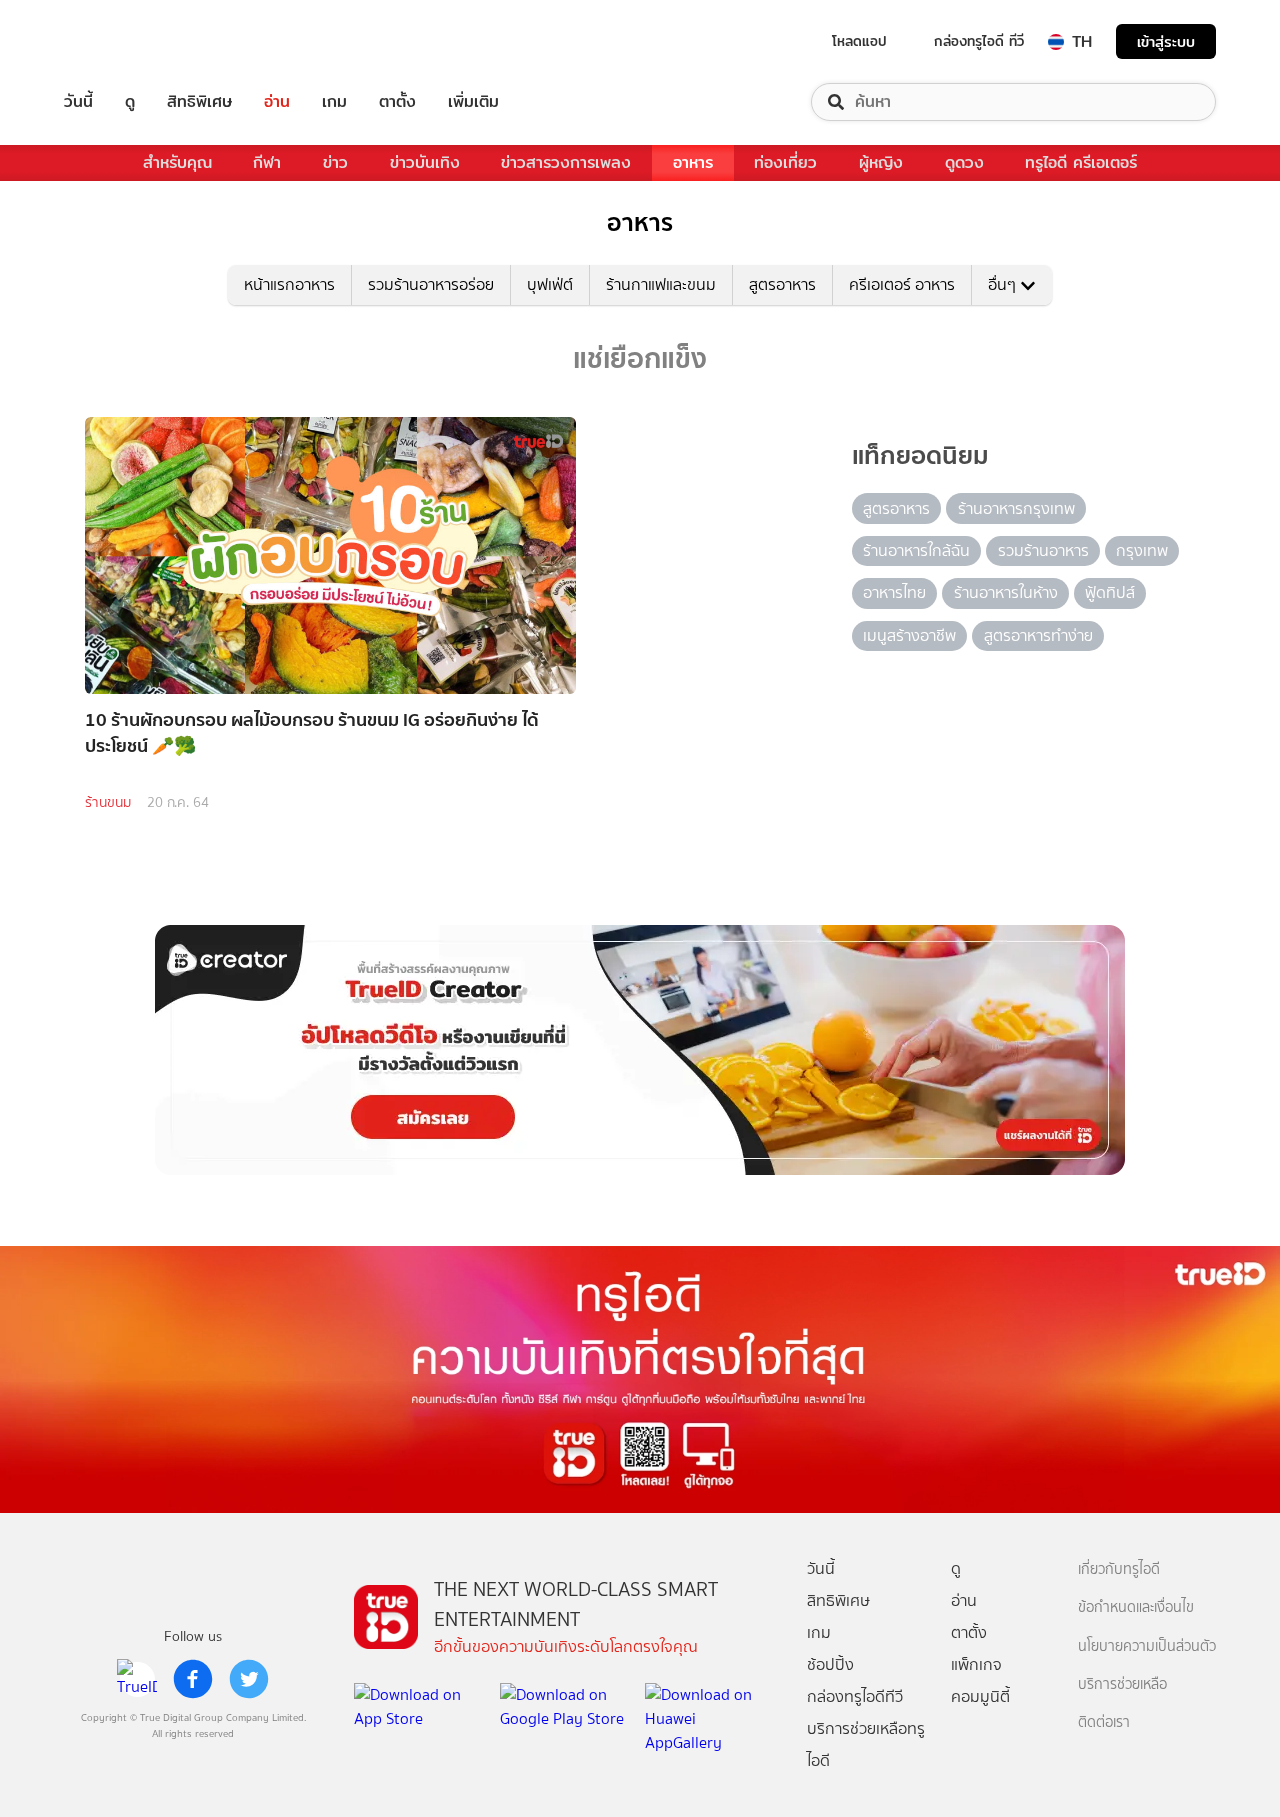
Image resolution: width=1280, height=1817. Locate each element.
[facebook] (193, 1679)
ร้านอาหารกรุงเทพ (1016, 508)
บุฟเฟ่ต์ (550, 284)
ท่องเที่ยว (785, 162)
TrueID (124, 41)
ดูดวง (964, 162)
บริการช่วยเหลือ (1122, 1684)
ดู (130, 102)
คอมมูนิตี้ (980, 1696)
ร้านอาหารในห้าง (1006, 592)
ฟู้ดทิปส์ (1110, 592)
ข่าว (335, 162)
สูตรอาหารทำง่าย (1038, 635)
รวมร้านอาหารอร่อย (431, 284)
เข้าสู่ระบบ (1166, 41)
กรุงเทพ (1142, 550)
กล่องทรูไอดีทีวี (855, 1696)
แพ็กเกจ (976, 1664)
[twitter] (249, 1679)
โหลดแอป (859, 41)
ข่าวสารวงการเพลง (566, 162)
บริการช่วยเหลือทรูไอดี (866, 1744)
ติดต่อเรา (1104, 1722)
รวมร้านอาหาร (1043, 550)
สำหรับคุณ (177, 162)
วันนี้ (78, 102)
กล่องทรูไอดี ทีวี (979, 41)
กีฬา (267, 162)
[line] (137, 1679)
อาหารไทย (894, 592)
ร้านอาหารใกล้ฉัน (916, 550)
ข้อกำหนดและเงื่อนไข (1136, 1607)
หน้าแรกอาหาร (289, 284)
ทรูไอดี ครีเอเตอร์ (1081, 162)
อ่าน (277, 102)
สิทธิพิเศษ (199, 102)
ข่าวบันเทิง (425, 162)
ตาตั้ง (397, 102)
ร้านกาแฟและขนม (661, 284)
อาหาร (693, 162)
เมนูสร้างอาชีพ (909, 635)
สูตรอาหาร (782, 284)
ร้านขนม (108, 802)
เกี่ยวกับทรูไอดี (1119, 1569)
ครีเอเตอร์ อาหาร (902, 284)
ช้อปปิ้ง (830, 1664)
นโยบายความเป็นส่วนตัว (1147, 1646)
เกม (334, 102)
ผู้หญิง (881, 162)
